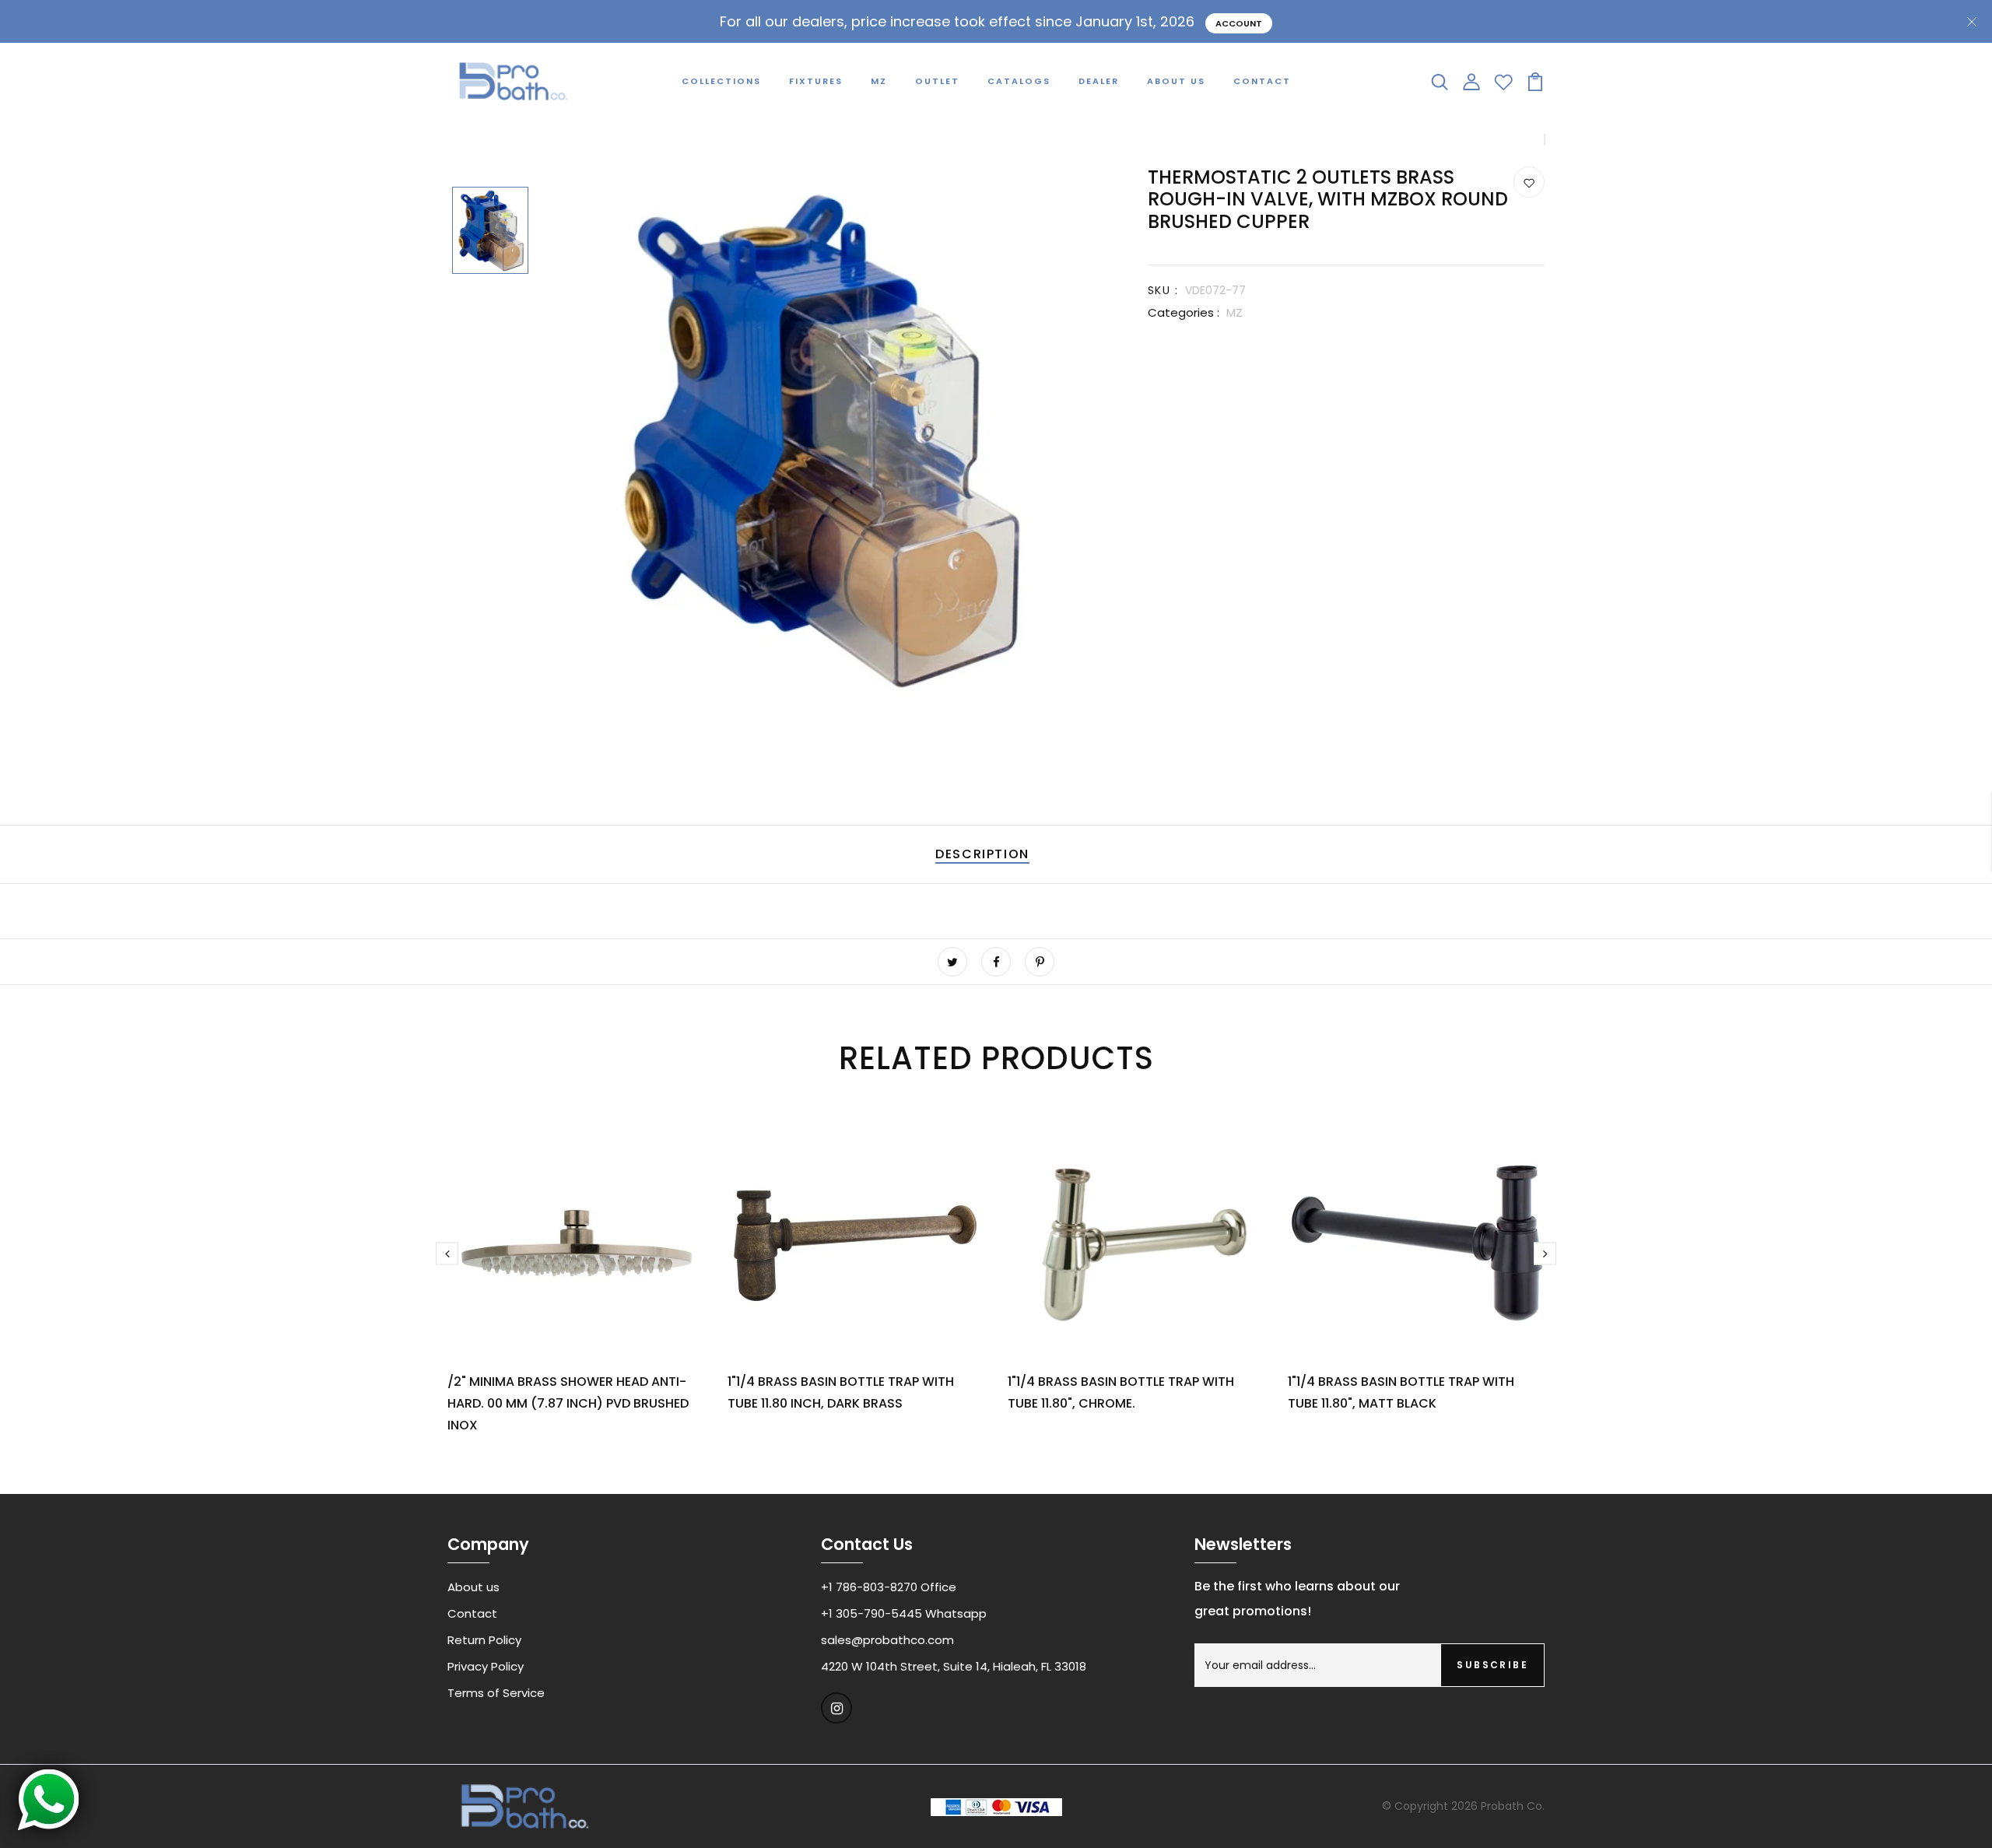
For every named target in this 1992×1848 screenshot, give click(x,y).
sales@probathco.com (887, 1640)
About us (473, 1587)
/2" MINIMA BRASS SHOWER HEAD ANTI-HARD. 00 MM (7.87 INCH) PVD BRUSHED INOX (568, 1403)
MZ (879, 81)
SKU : (1163, 290)
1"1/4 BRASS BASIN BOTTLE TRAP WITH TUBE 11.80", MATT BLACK (1401, 1392)
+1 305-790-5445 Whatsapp (904, 1613)
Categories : (1184, 312)
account (1239, 23)
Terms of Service (496, 1693)
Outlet (937, 81)
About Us (1176, 81)
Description (982, 854)
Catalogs (1019, 81)
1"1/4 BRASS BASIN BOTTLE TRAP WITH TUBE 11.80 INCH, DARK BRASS (841, 1392)
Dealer (1099, 81)
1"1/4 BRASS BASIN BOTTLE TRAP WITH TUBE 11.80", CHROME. (1121, 1392)
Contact (1262, 81)
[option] (490, 232)
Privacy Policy (486, 1666)
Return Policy (484, 1640)
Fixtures (816, 81)
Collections (721, 81)
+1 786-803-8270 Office (889, 1587)
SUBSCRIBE (1492, 1665)
